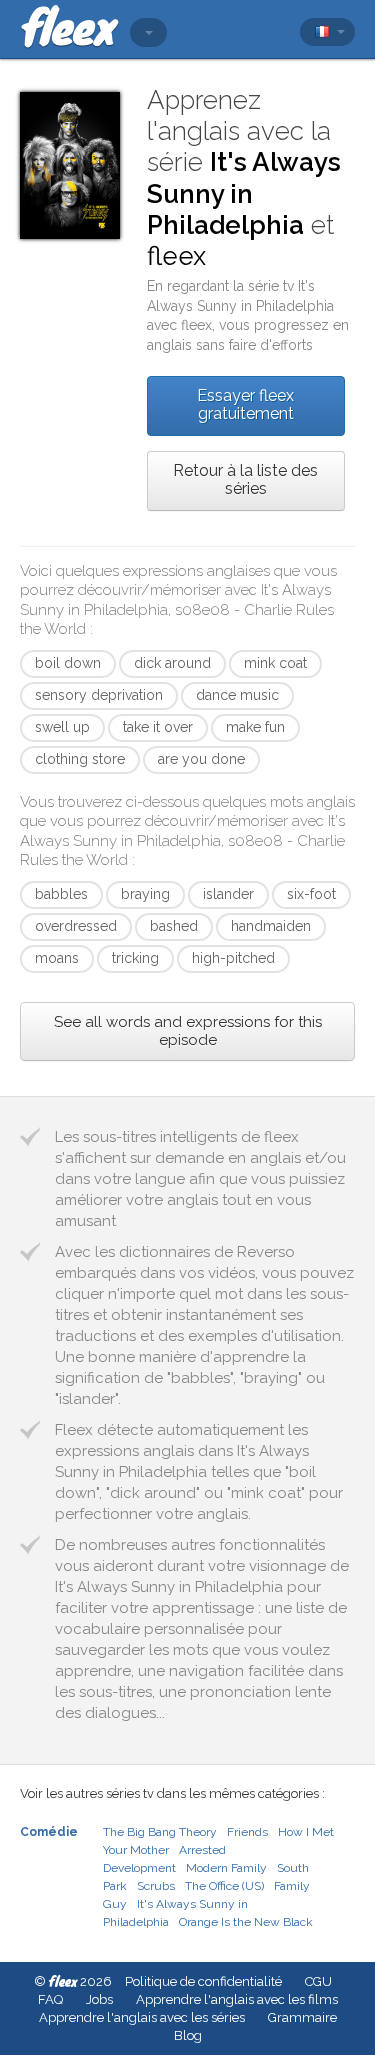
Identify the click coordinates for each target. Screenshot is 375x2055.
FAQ (50, 1999)
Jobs (99, 1999)
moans (57, 958)
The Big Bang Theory (160, 1832)
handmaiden (271, 926)
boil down (68, 663)
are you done (201, 759)
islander (228, 894)
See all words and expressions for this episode (188, 1031)
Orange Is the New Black (246, 1922)
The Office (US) (224, 1886)
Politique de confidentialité (203, 1981)
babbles (61, 894)
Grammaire (302, 2017)
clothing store (80, 759)
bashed (174, 926)
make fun (255, 727)
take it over (158, 727)
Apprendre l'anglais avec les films (237, 1999)
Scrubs (156, 1886)
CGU (318, 1981)
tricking (135, 958)
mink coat (275, 663)
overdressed (76, 926)
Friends (247, 1832)
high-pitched (233, 958)
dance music (237, 695)
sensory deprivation (99, 695)
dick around (172, 663)
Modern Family (226, 1868)
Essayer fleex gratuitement (245, 404)
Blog (188, 2035)
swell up (62, 727)
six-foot (311, 894)
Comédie (49, 1832)
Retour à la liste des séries (245, 479)
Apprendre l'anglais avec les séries (142, 2017)
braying (145, 894)
